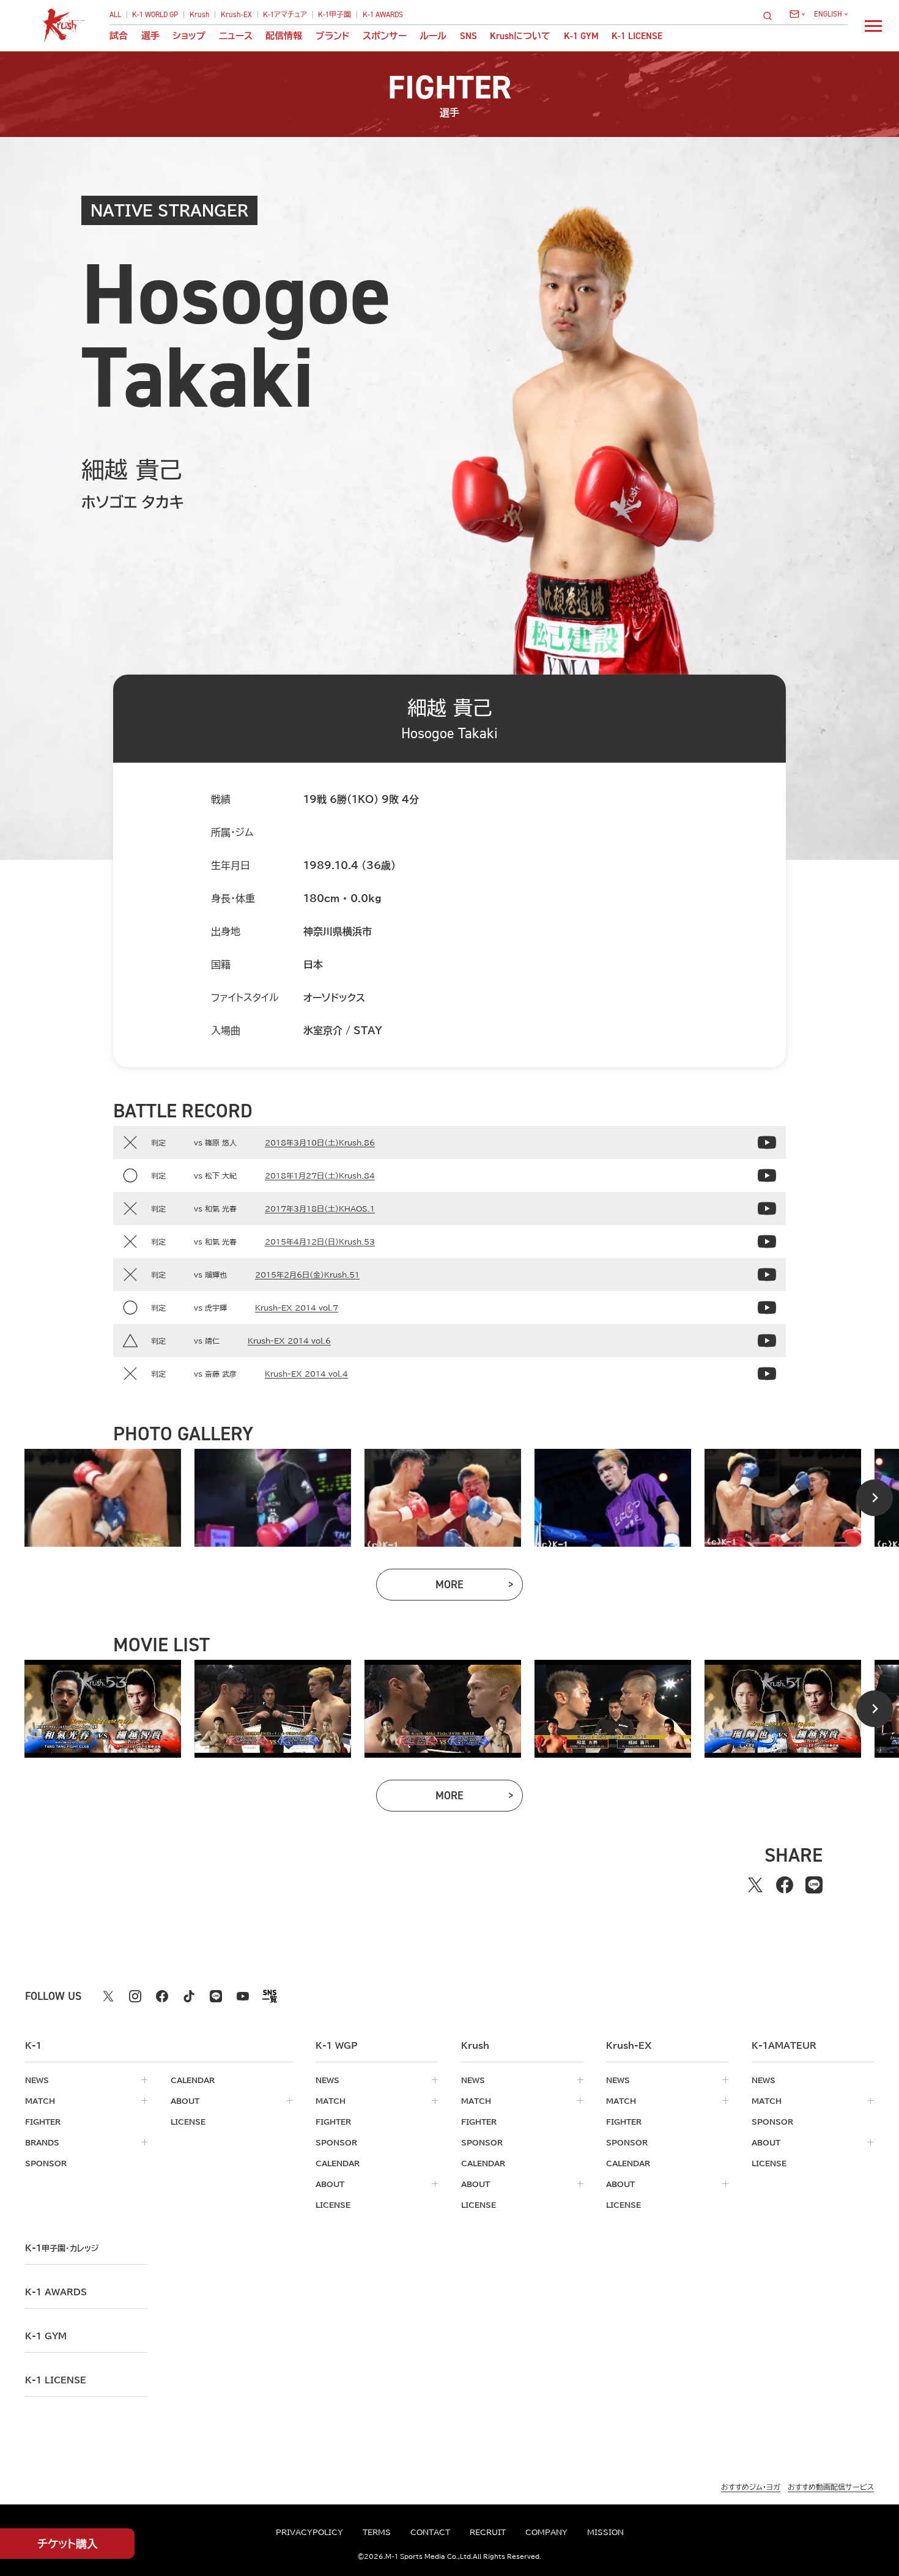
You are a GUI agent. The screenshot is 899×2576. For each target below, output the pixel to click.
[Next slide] (875, 1498)
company (546, 2532)
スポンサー (385, 36)
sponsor (46, 2163)
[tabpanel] (103, 1498)
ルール (433, 36)
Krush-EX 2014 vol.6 (289, 1341)
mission (605, 2532)
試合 (119, 36)
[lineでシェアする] (814, 1885)
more (479, 1587)
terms (377, 2532)
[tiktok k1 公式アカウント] (189, 1996)
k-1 (62, 2248)
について (520, 36)
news (37, 2080)
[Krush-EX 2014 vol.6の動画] (767, 1341)
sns (468, 36)
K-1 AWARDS (383, 15)
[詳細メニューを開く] (873, 26)
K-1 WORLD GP (155, 15)
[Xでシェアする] (755, 1885)
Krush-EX (236, 15)
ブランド (333, 36)
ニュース (236, 36)
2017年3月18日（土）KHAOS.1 (320, 1208)
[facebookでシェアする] (785, 1885)
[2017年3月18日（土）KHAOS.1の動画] (767, 1208)
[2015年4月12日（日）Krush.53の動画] (767, 1242)
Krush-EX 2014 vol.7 (297, 1308)
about (185, 2101)
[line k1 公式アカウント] (216, 1996)
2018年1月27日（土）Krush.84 (320, 1175)
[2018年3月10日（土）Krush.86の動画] (767, 1142)
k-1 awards (56, 2292)
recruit (488, 2532)
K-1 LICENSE (637, 36)
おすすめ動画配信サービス (831, 2487)
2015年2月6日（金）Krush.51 (307, 1275)
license (188, 2122)
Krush (200, 15)
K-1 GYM (581, 36)
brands (42, 2142)
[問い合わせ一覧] (797, 14)
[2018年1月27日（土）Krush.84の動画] (767, 1175)
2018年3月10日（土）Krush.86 (320, 1142)
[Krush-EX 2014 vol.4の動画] (767, 1374)
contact (430, 2532)
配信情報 (284, 36)
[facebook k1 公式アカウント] (162, 1996)
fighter (43, 2122)
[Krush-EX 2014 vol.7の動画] (767, 1308)
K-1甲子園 (335, 15)
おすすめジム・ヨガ (751, 2487)
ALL (115, 15)
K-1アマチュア (285, 15)
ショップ (189, 36)
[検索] (771, 16)
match (40, 2101)
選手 (150, 36)
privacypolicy (309, 2532)
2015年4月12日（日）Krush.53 (320, 1242)
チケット (68, 2544)
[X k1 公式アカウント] (108, 1996)
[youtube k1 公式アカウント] (243, 1996)
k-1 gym (46, 2336)
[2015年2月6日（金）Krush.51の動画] (767, 1275)
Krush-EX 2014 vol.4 (306, 1374)
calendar (193, 2080)
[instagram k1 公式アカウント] (135, 1996)
